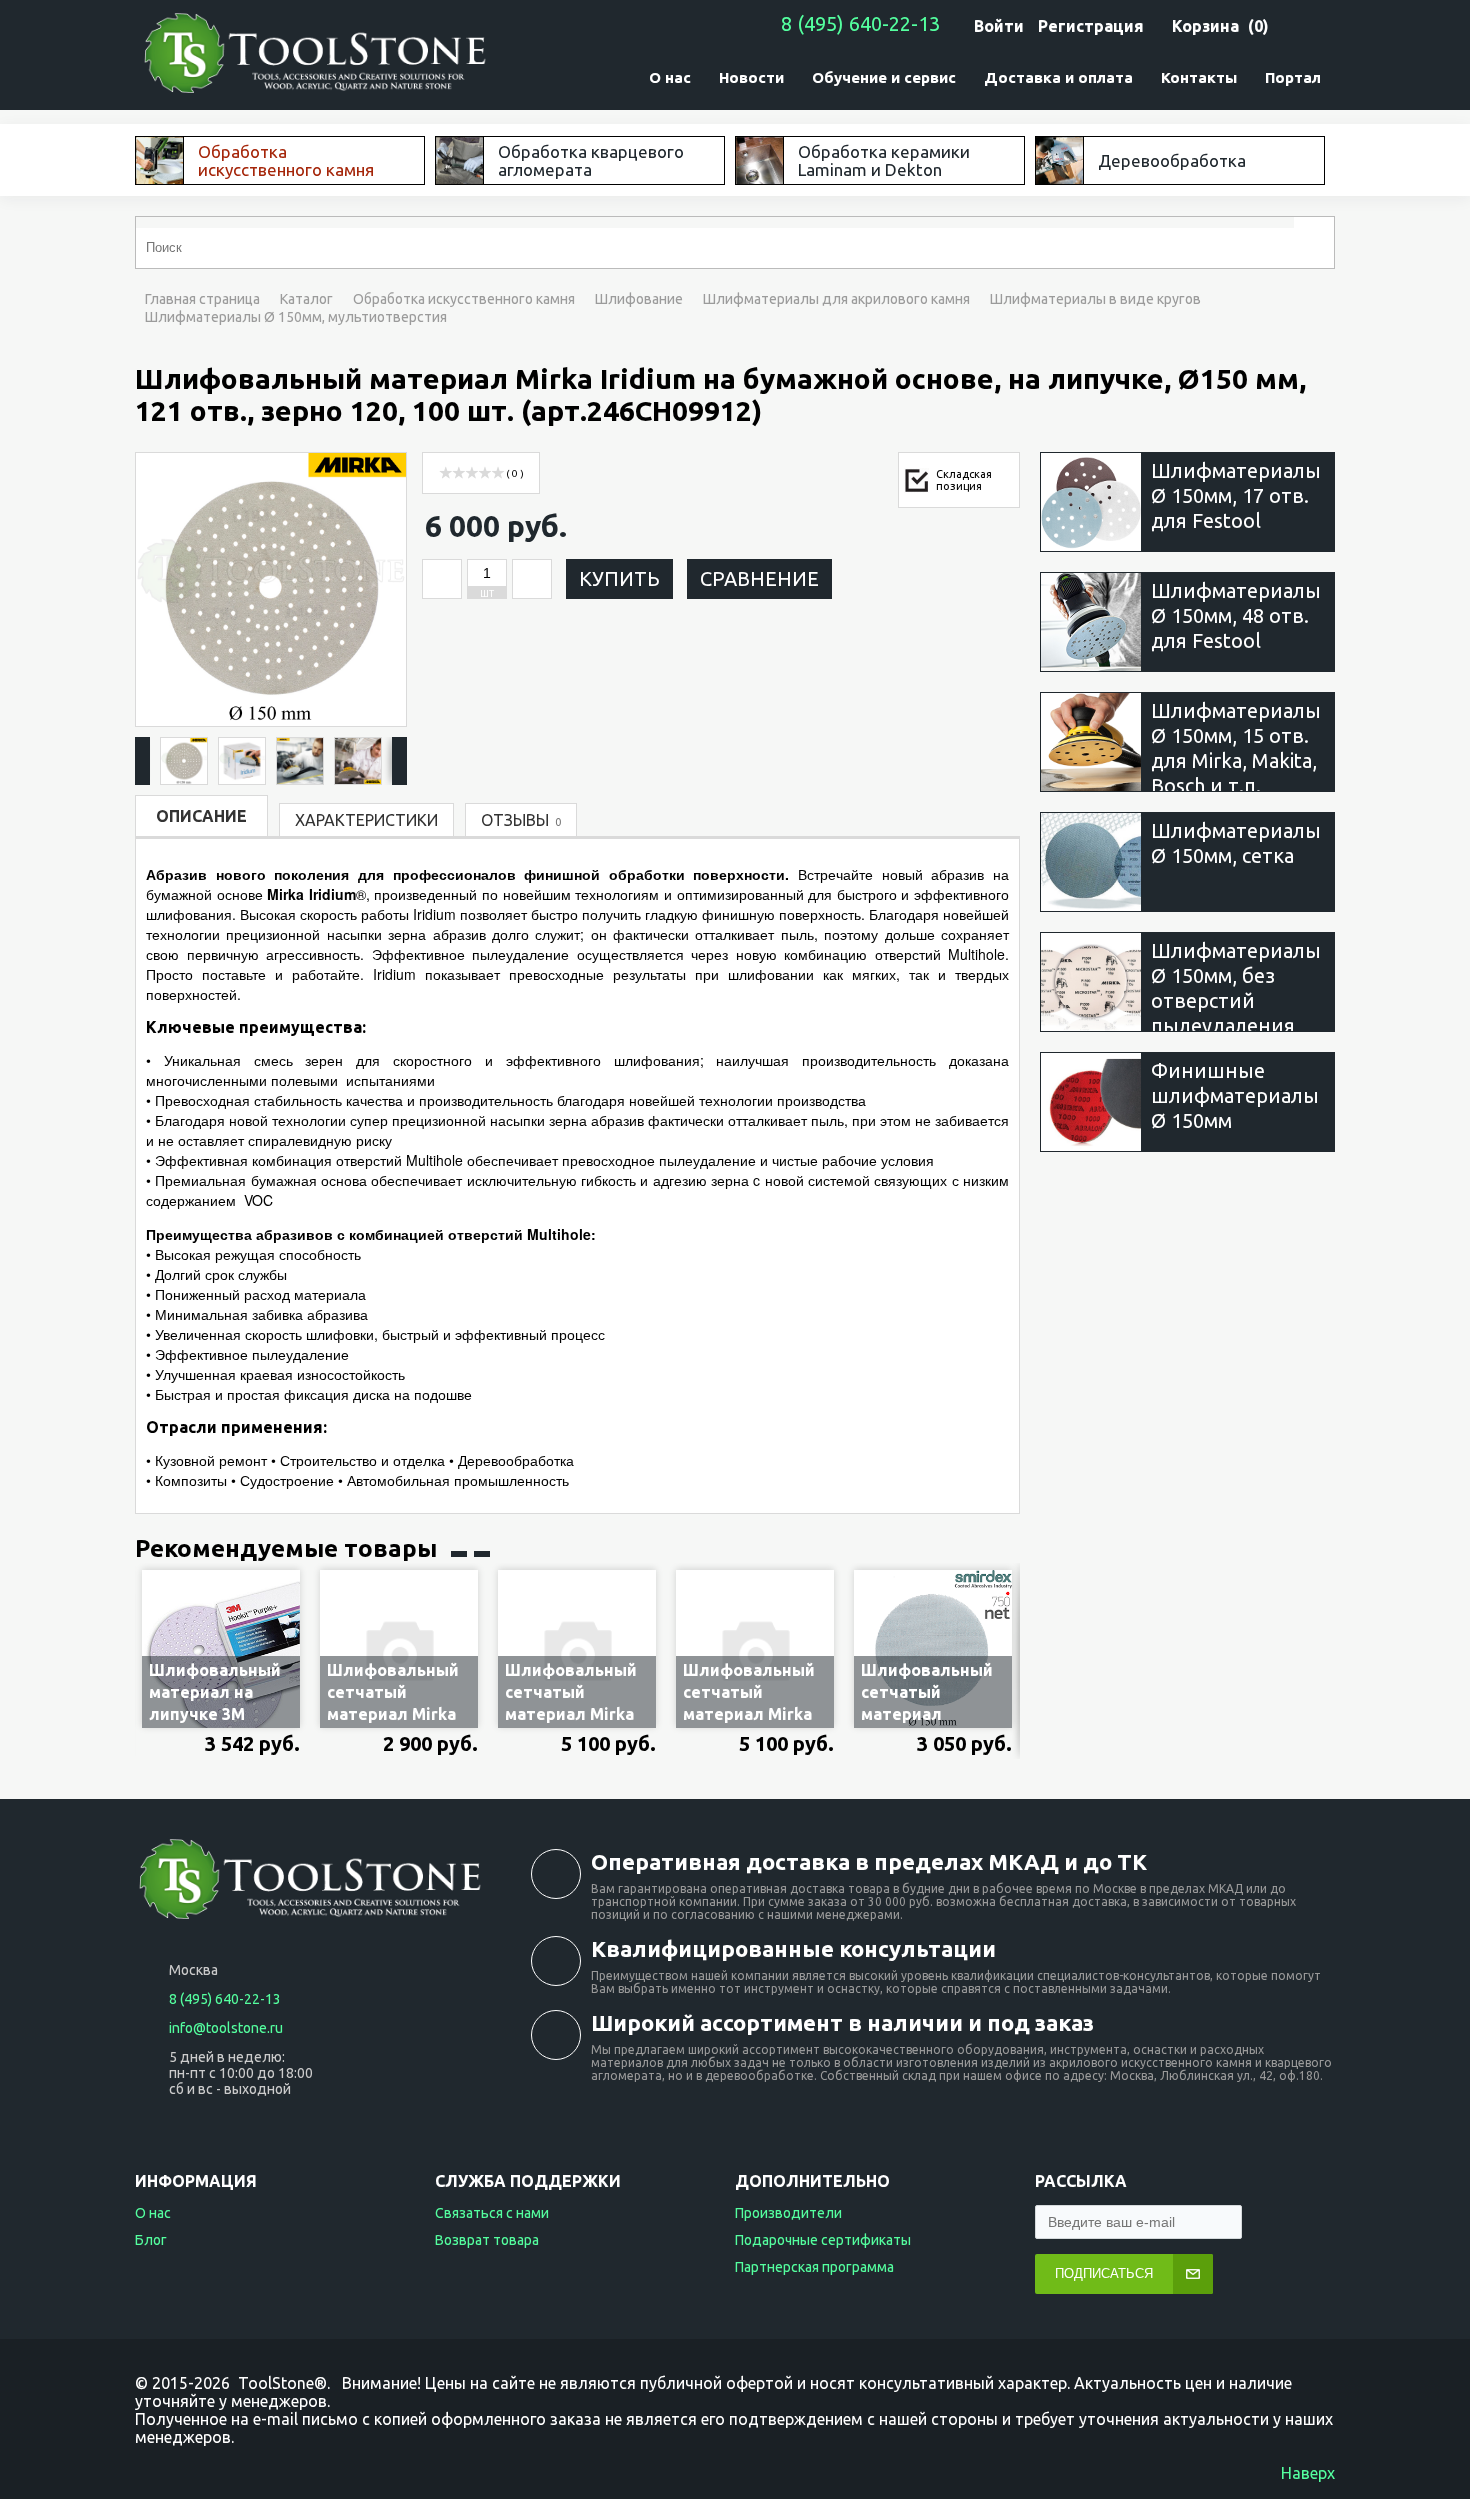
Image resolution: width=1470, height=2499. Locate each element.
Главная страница (202, 299)
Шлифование (639, 299)
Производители (788, 2213)
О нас (153, 2213)
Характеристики (366, 820)
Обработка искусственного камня (464, 299)
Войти (999, 26)
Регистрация (1091, 26)
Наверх (1308, 2473)
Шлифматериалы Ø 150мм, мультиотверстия (296, 317)
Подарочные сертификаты (823, 2240)
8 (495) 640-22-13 (860, 23)
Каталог (306, 299)
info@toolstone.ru (226, 2028)
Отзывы (521, 820)
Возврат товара (487, 2240)
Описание (201, 816)
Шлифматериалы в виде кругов (1095, 299)
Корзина (1205, 26)
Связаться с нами (492, 2213)
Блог (151, 2240)
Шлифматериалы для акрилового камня (836, 299)
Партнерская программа (814, 2267)
